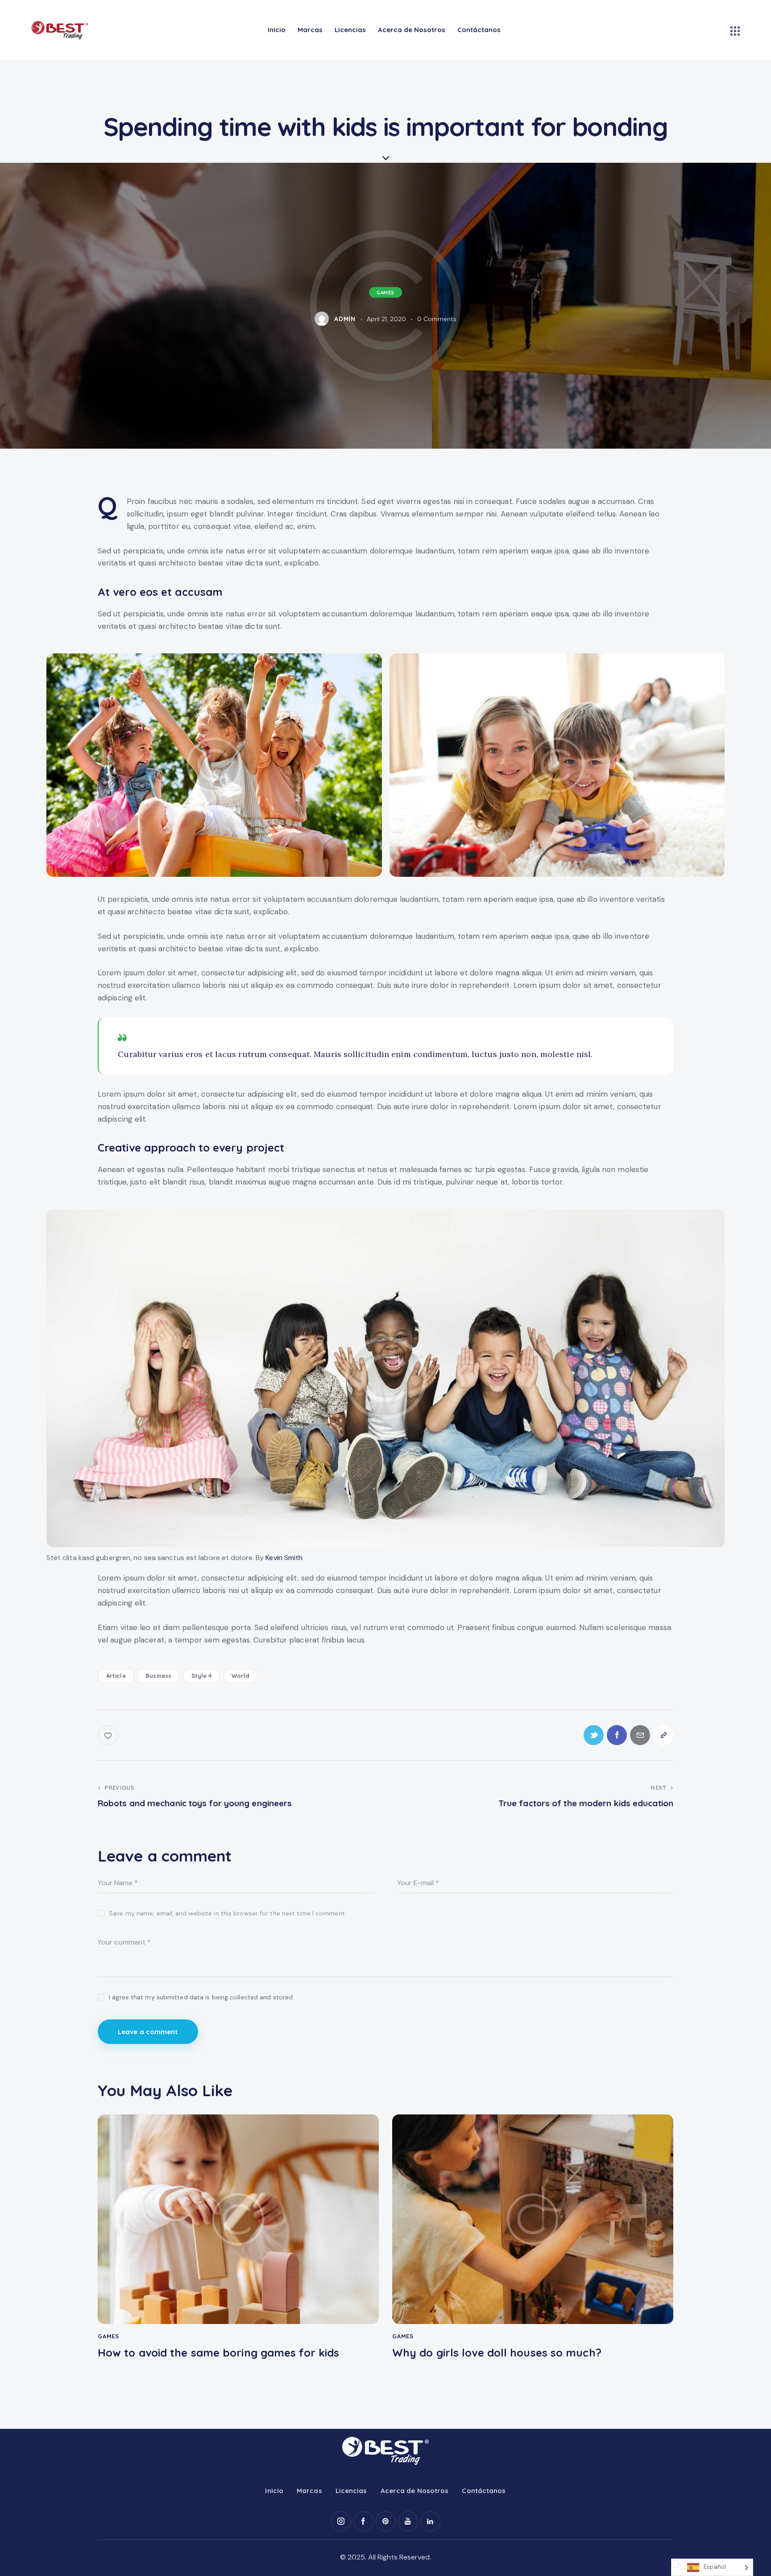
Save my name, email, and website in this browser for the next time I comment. (228, 1913)
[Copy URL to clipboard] (663, 1735)
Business (158, 1676)
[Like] (109, 1735)
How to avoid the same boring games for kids (218, 2353)
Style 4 (202, 1676)
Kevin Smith (284, 1558)
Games (385, 293)
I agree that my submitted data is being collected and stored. (201, 1997)
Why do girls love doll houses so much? (497, 2353)
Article (116, 1676)
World (241, 1676)
